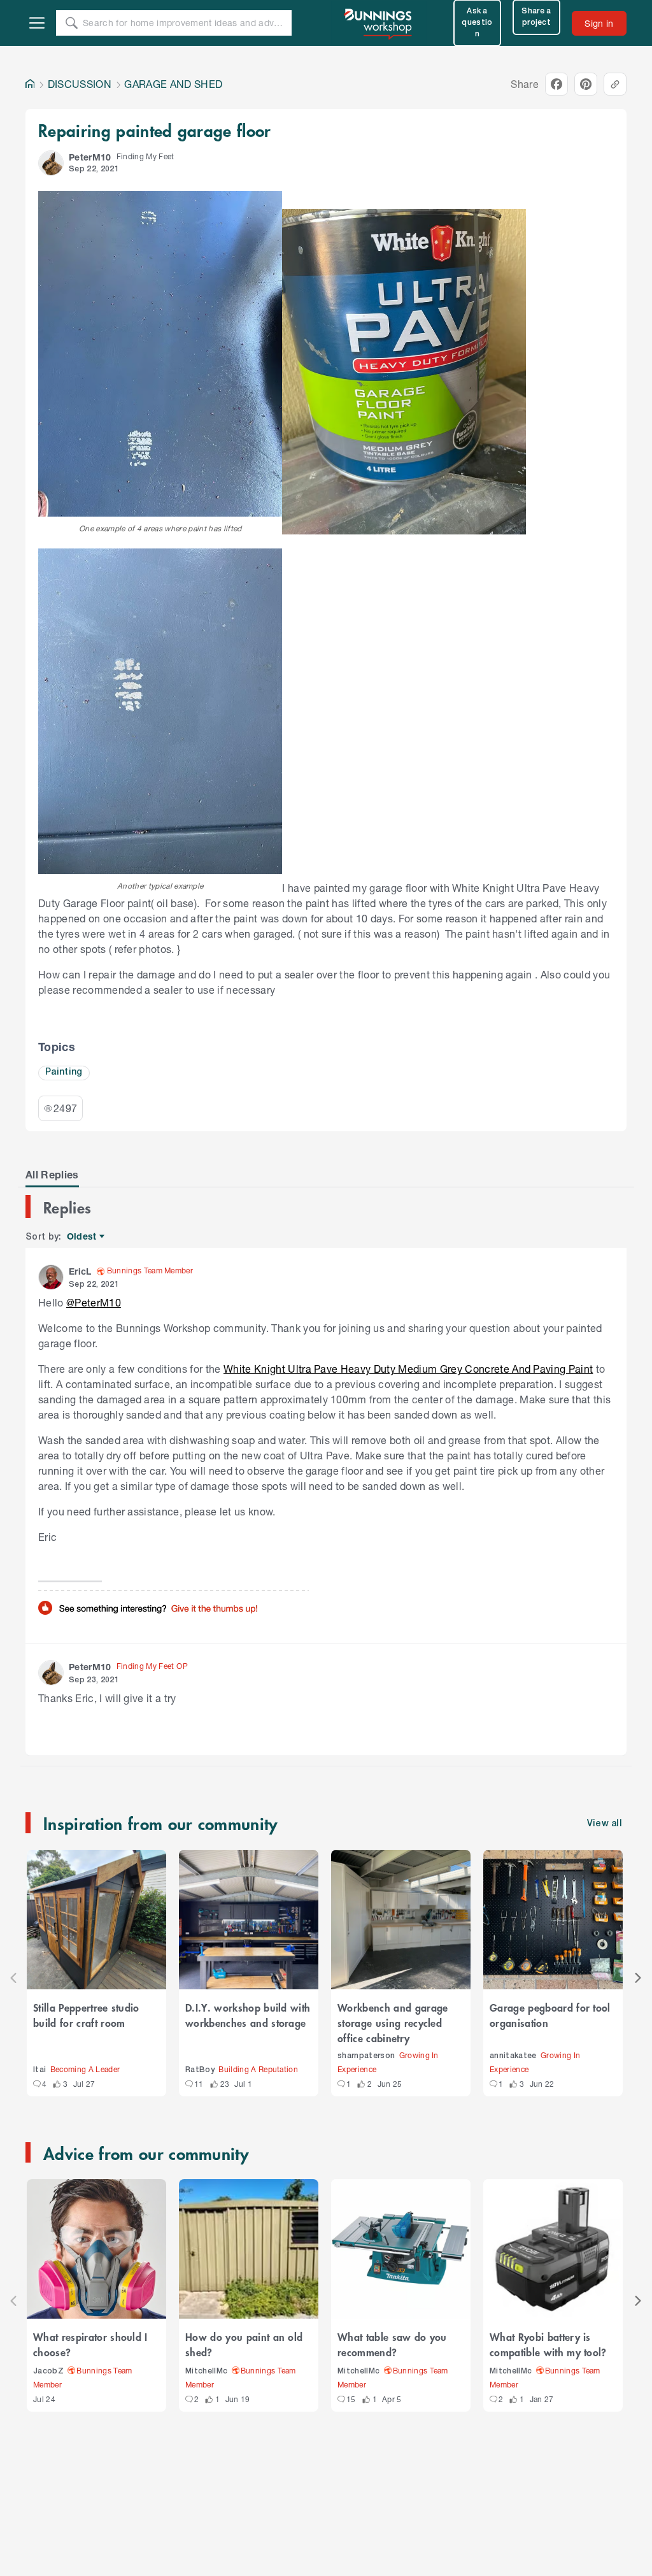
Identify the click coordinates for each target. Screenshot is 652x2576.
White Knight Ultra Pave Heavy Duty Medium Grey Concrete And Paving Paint (408, 1369)
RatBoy (200, 2070)
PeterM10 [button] (90, 157)
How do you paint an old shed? (244, 2344)
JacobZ (48, 2371)
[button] (51, 163)
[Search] (71, 23)
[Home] (30, 84)
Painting (64, 1072)
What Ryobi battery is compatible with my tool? (548, 2344)
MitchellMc (206, 2371)
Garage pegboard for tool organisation (550, 2015)
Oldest (82, 1237)
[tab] (52, 1175)
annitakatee (513, 2056)
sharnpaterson (366, 2056)
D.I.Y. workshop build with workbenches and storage (248, 2015)
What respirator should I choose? (90, 2344)
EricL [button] (80, 1271)
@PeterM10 (94, 1302)
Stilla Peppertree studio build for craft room (86, 2015)
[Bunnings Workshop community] (379, 23)
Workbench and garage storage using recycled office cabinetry (393, 2022)
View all (605, 1824)
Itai (39, 2070)
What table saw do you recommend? (392, 2344)
